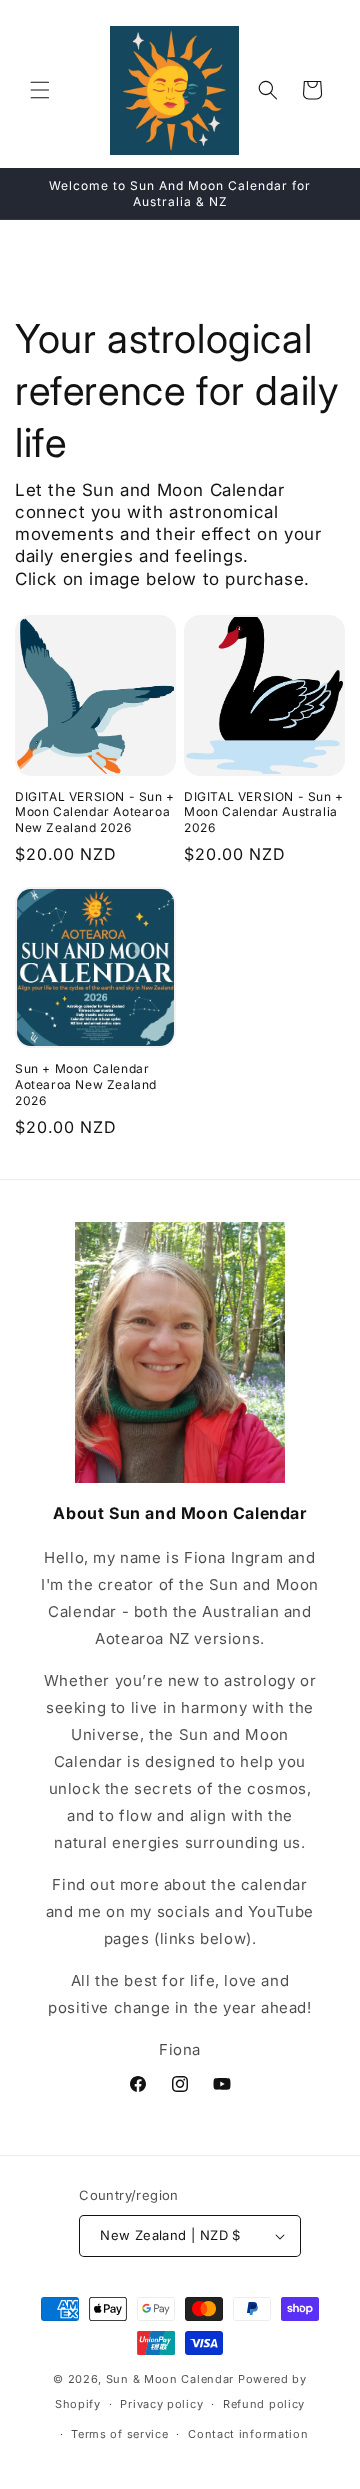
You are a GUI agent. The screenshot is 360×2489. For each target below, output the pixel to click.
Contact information (248, 2434)
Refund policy (264, 2404)
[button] (40, 90)
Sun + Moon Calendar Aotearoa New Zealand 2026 (86, 1084)
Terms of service (119, 2434)
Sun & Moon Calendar (170, 2379)
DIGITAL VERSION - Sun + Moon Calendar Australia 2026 (264, 812)
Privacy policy (161, 2404)
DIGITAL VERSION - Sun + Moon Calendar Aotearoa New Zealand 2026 (95, 812)
